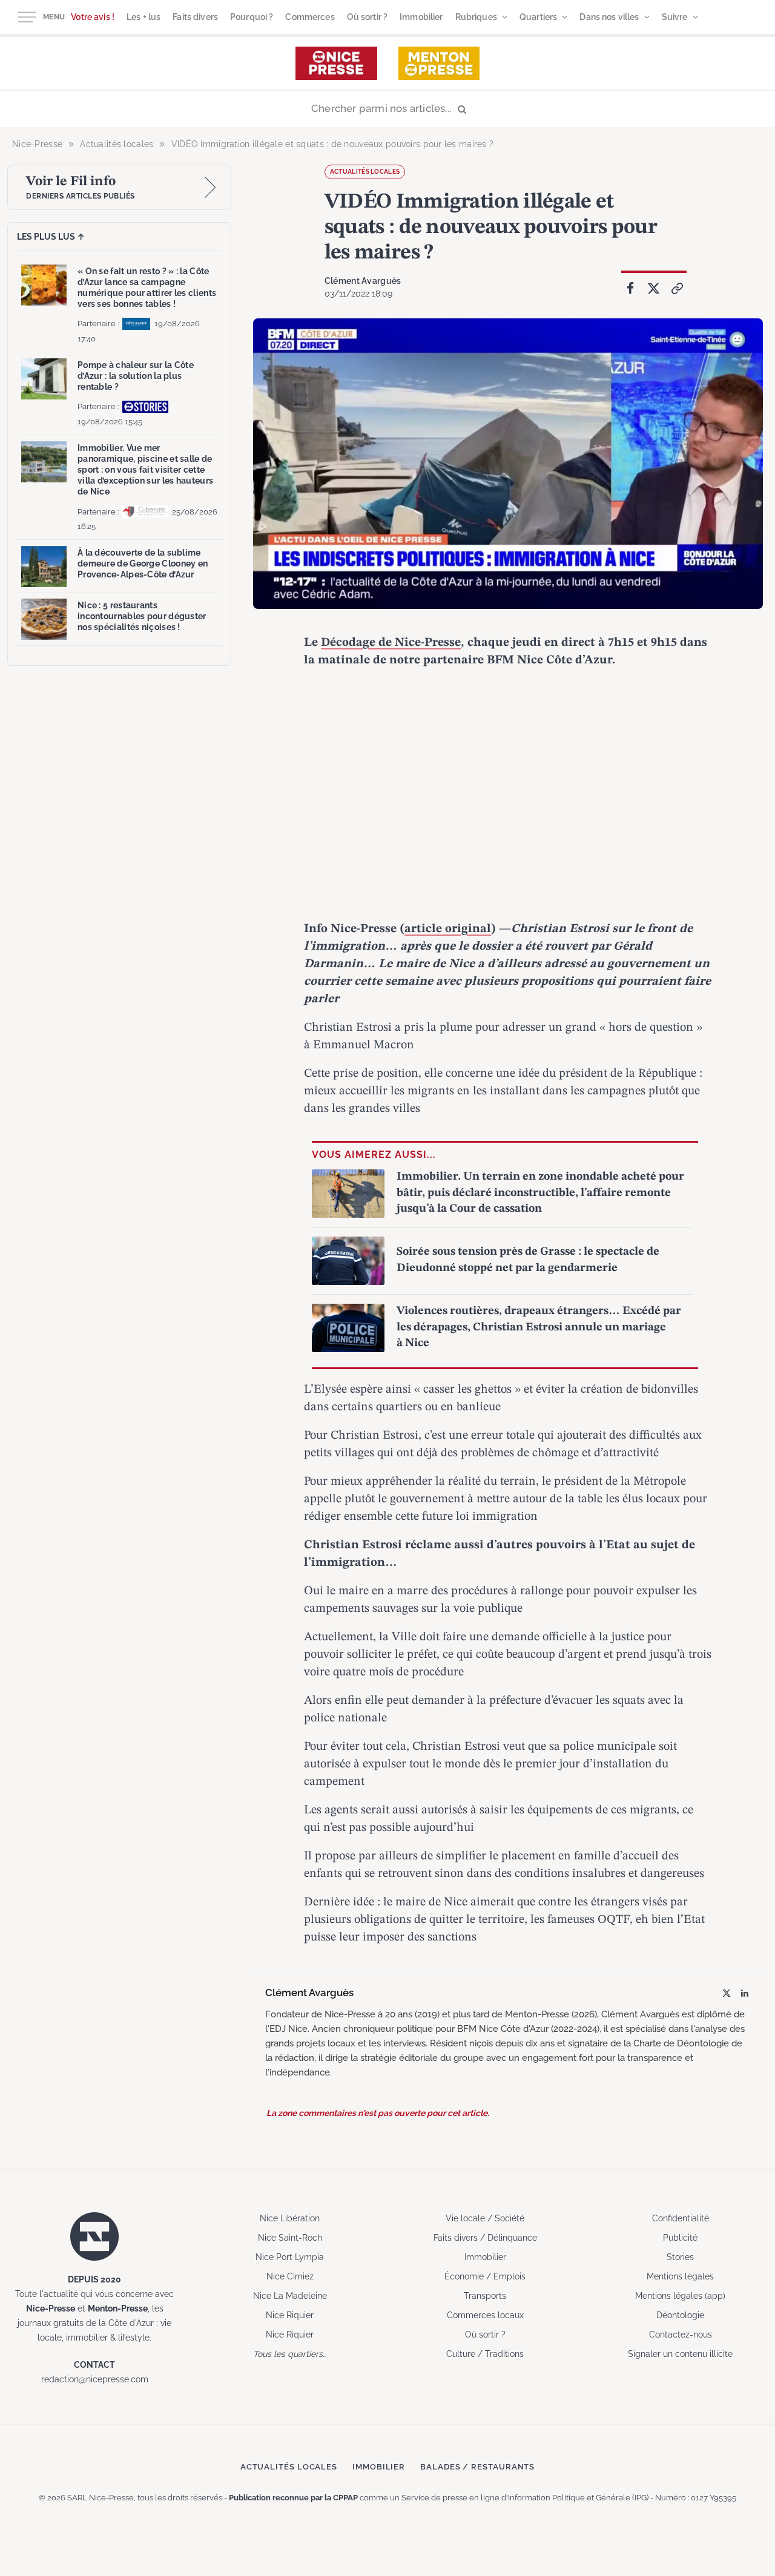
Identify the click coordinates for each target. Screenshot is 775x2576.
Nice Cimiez (290, 2276)
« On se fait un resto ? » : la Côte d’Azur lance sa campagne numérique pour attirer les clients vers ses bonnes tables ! (147, 288)
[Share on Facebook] (630, 289)
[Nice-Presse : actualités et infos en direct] (336, 63)
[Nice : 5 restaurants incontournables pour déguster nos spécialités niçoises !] (44, 619)
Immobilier (421, 17)
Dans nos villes (609, 17)
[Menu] (27, 17)
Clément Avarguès (363, 281)
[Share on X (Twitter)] (654, 289)
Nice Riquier (290, 2315)
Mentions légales (680, 2276)
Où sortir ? (368, 17)
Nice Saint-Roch (290, 2238)
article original (448, 929)
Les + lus (143, 17)
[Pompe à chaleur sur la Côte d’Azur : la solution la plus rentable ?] (44, 379)
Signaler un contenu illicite (680, 2354)
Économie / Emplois (485, 2276)
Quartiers (538, 17)
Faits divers (195, 17)
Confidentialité (681, 2218)
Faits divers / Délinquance (485, 2238)
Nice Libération (290, 2218)
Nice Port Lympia (290, 2257)
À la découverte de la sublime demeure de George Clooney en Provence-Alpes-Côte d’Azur (143, 563)
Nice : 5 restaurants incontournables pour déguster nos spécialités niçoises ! (142, 616)
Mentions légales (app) (680, 2296)
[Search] (387, 109)
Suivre (675, 17)
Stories (680, 2257)
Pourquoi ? (252, 17)
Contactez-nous (681, 2334)
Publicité (680, 2238)
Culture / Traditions (485, 2354)
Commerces (310, 17)
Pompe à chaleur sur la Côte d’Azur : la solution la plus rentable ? (136, 376)
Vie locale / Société (485, 2218)
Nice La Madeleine (290, 2296)
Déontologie (680, 2315)
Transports (485, 2296)
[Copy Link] (678, 289)
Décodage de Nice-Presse (391, 643)
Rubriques (476, 17)
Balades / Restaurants (477, 2467)
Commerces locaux (485, 2315)
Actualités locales (365, 172)
